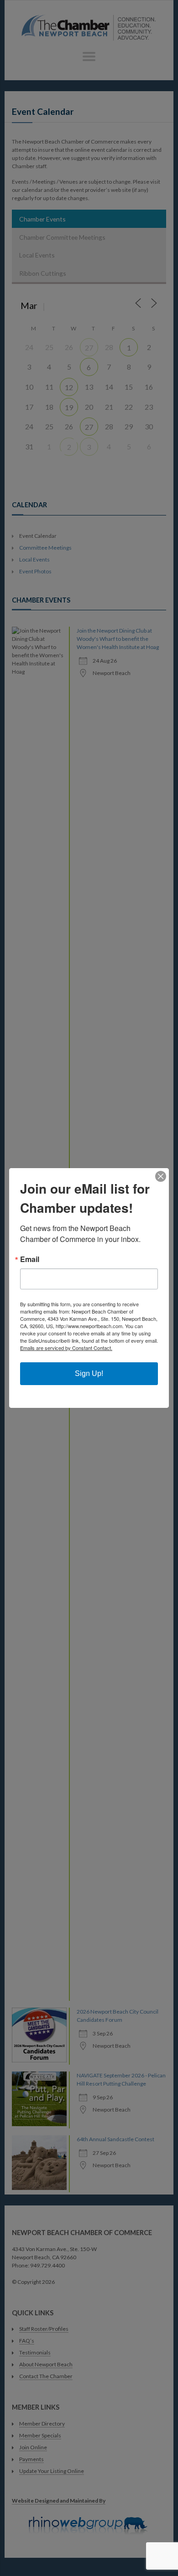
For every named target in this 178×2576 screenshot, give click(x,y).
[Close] (161, 1176)
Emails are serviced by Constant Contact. (66, 1348)
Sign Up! (89, 1373)
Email (30, 1259)
